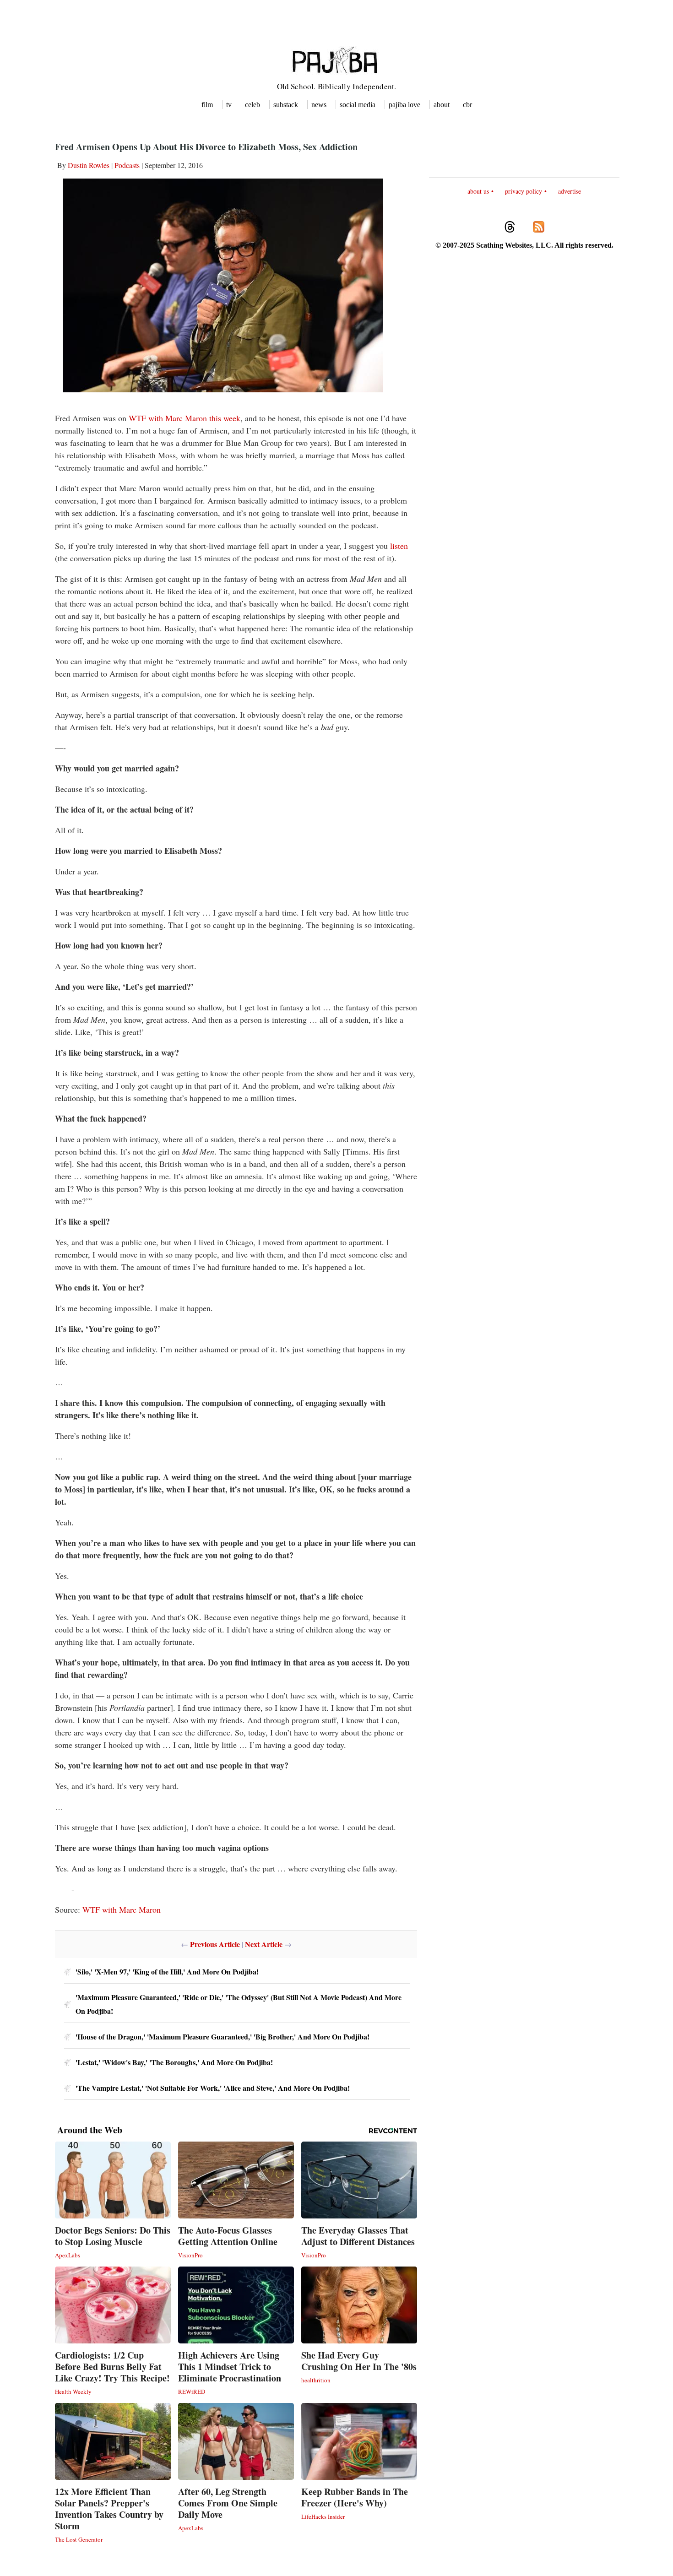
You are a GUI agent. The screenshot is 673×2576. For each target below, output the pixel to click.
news (319, 105)
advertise (570, 191)
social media (358, 105)
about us (478, 191)
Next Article (264, 1944)
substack (286, 105)
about (442, 105)
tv (229, 105)
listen (399, 546)
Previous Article (215, 1944)
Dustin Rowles (89, 165)
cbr (467, 105)
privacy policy (524, 191)
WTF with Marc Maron (122, 1909)
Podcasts (127, 165)
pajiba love (404, 105)
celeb (252, 105)
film (207, 105)
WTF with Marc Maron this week (185, 418)
